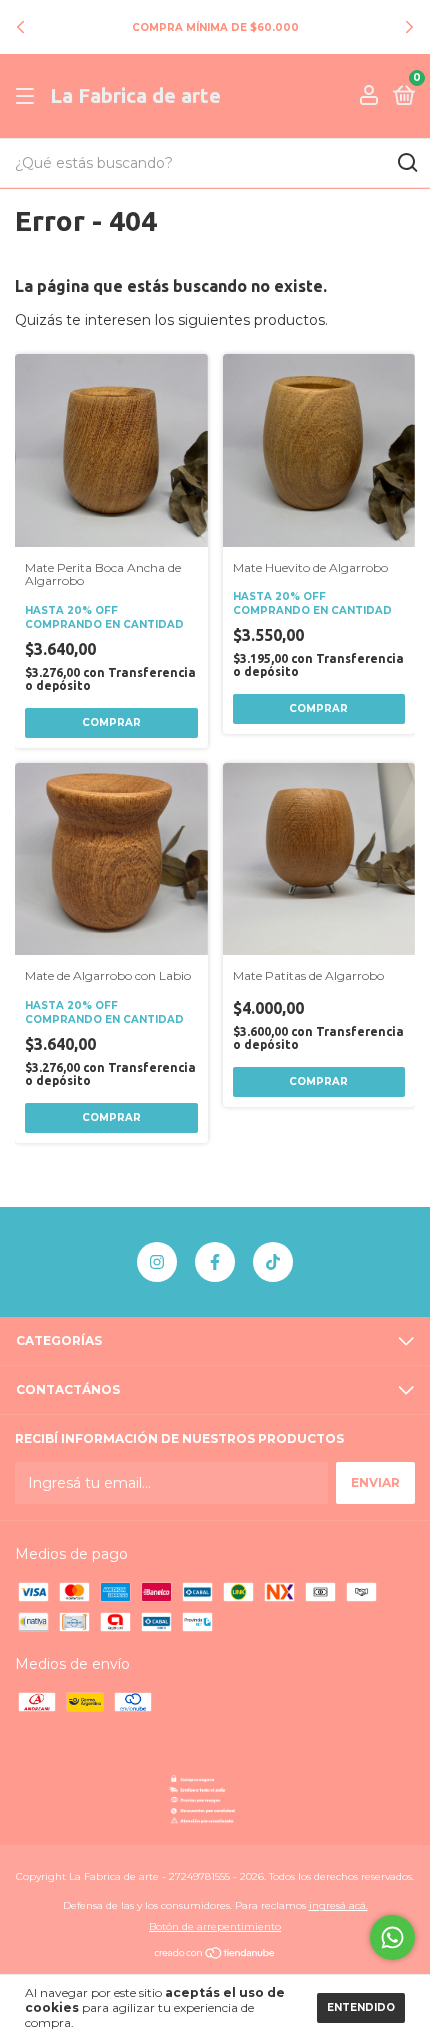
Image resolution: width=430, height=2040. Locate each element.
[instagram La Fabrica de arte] (157, 1262)
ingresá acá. (338, 1905)
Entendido (361, 2007)
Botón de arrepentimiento (215, 1926)
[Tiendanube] (215, 1955)
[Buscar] (406, 163)
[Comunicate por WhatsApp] (392, 1937)
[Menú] (28, 96)
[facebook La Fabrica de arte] (215, 1262)
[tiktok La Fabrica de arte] (273, 1262)
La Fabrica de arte (135, 95)
